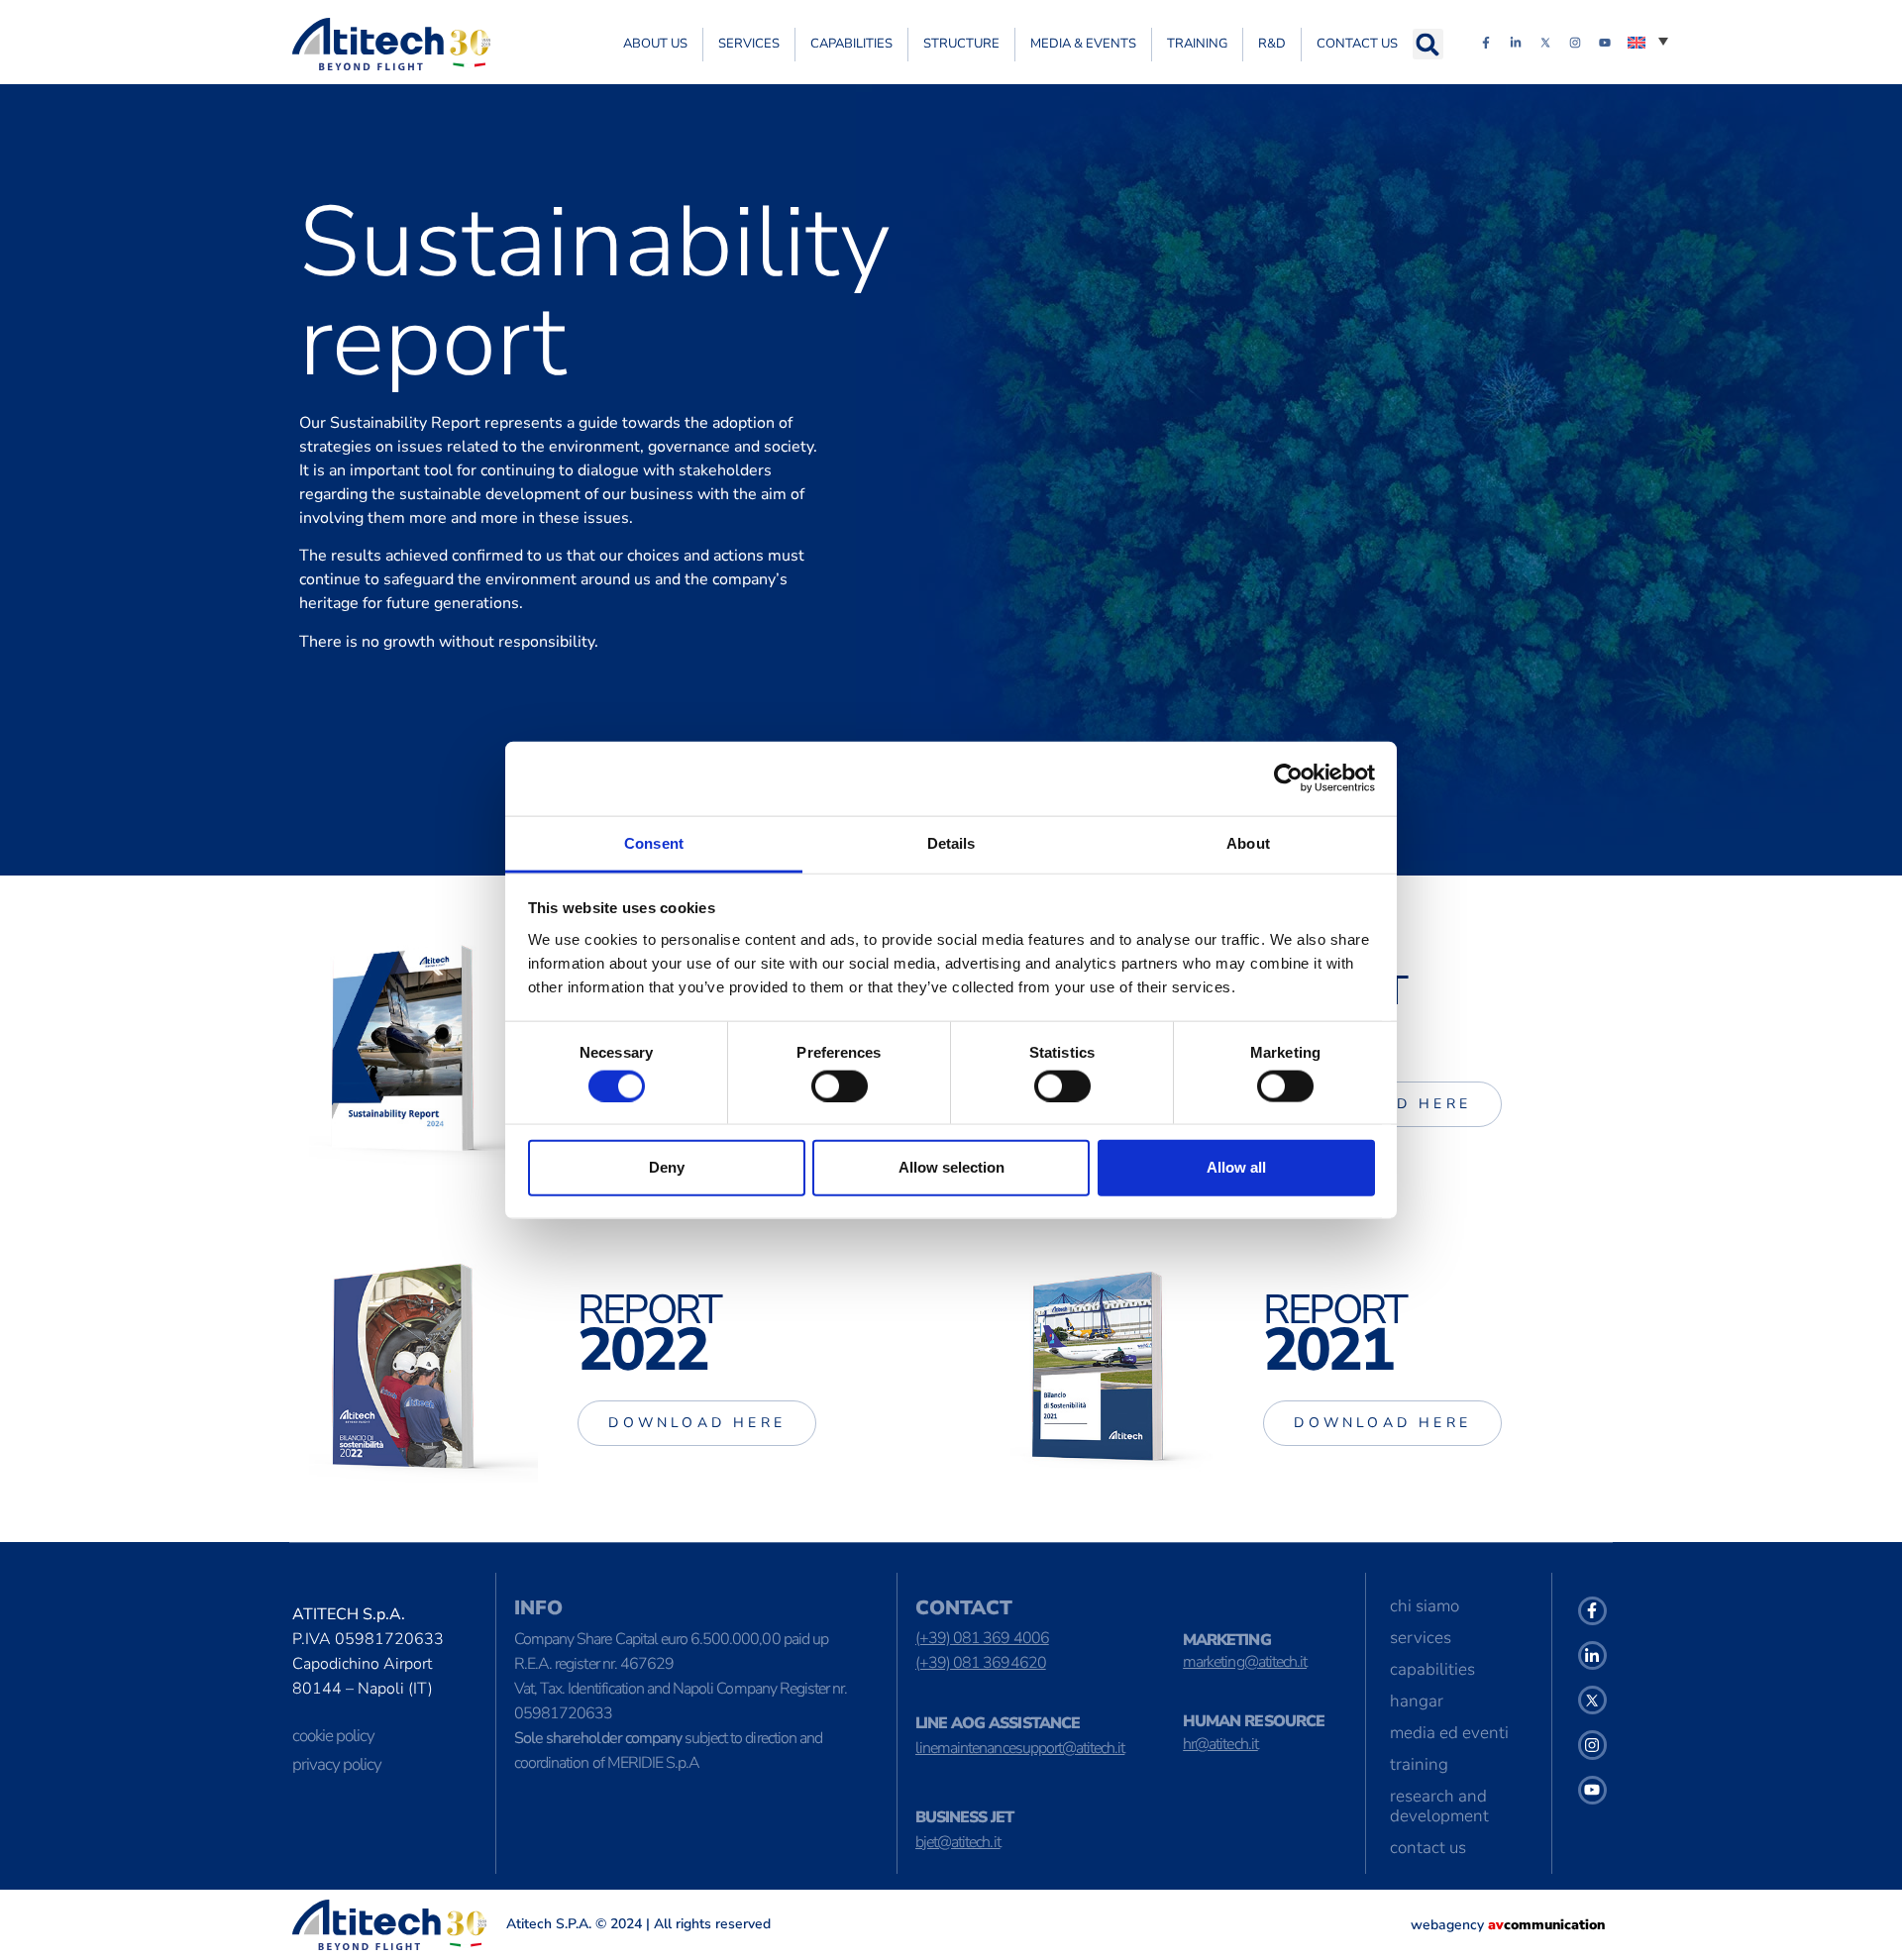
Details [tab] (951, 842)
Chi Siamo (1425, 1606)
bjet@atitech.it (958, 1842)
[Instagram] (1575, 43)
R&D (1272, 44)
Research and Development (1439, 1806)
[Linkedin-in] (1516, 43)
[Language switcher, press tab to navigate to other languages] (1648, 41)
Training (1197, 44)
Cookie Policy (333, 1736)
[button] (1428, 44)
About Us (655, 44)
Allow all (1236, 1167)
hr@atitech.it (1220, 1744)
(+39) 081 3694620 (981, 1663)
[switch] (840, 1085)
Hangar (1417, 1701)
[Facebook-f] (1486, 43)
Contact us (1357, 44)
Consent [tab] (654, 842)
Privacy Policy (337, 1764)
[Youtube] (1605, 43)
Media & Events (1083, 44)
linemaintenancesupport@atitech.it (1020, 1748)
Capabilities (851, 44)
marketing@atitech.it (1245, 1662)
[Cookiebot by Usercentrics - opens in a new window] (1288, 778)
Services (749, 44)
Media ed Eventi (1449, 1733)
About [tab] (1248, 842)
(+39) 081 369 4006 (982, 1638)
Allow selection (951, 1167)
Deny (667, 1167)
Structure (961, 44)
